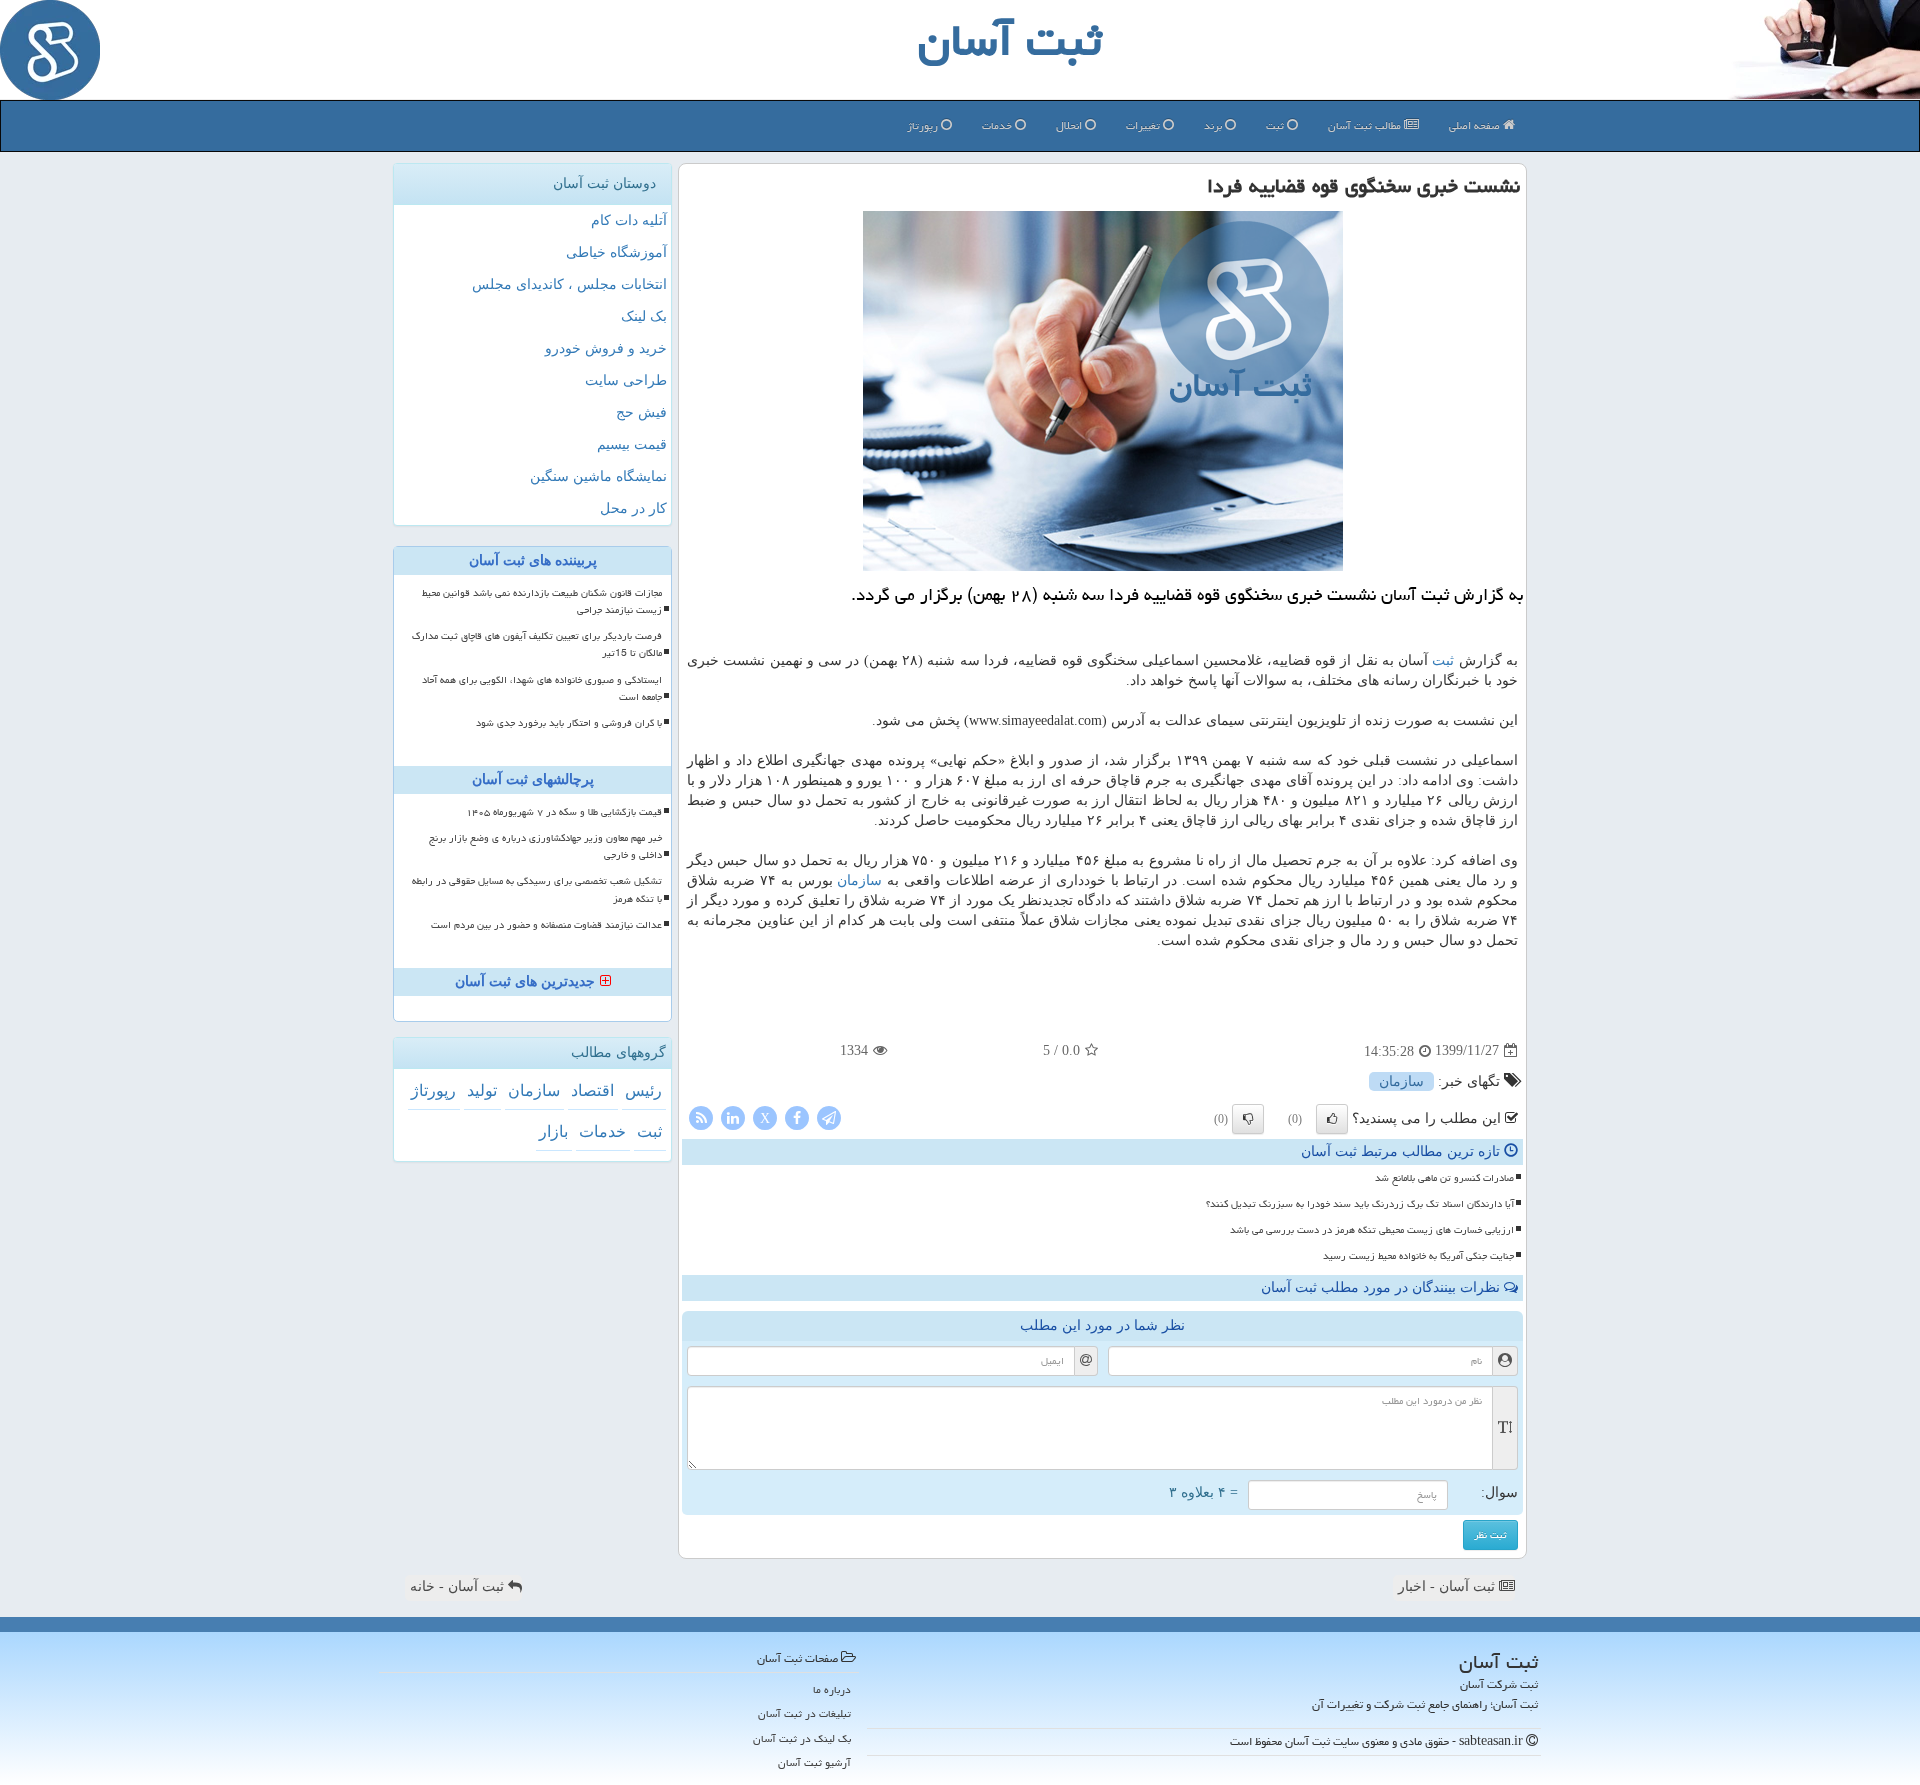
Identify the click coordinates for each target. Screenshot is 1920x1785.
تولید (482, 1090)
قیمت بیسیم (632, 444)
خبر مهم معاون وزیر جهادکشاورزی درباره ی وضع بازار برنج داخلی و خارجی (545, 846)
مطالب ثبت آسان (1366, 125)
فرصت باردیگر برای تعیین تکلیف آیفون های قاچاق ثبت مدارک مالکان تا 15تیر (537, 644)
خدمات (998, 125)
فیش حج (641, 412)
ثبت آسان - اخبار (1448, 1586)
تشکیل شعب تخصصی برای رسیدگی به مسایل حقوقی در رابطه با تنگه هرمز (537, 889)
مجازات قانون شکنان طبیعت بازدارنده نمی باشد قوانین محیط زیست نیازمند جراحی (542, 601)
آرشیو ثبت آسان (814, 1762)
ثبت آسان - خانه (459, 1586)
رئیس (643, 1090)
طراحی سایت (626, 380)
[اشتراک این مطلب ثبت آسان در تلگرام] (829, 1116)
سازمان (859, 880)
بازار (553, 1131)
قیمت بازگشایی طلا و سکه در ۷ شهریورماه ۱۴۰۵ (564, 812)
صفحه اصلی (1476, 125)
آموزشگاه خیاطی (616, 252)
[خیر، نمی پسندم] (1248, 1119)
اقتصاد (592, 1090)
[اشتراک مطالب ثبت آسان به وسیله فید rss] (701, 1116)
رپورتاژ (924, 125)
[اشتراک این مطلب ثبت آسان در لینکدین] (733, 1116)
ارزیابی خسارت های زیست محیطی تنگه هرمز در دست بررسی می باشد (1372, 1230)
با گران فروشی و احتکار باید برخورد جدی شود (569, 723)
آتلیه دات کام (629, 220)
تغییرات (1144, 125)
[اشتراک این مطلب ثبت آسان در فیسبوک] (797, 1116)
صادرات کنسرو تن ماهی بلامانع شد (1444, 1178)
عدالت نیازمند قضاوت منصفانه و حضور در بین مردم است (546, 925)
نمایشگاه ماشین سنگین (598, 476)
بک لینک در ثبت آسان (802, 1738)
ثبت (1276, 125)
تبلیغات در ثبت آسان (804, 1713)
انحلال (1070, 125)
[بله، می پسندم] (1332, 1119)
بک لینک (644, 316)
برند (1214, 125)
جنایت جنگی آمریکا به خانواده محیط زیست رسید (1418, 1256)
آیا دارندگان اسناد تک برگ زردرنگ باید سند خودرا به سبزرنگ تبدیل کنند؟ (1360, 1204)
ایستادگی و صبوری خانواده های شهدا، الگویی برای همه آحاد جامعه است (542, 688)
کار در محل (633, 508)
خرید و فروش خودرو (606, 348)
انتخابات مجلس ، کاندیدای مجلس (569, 284)
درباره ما (832, 1689)
